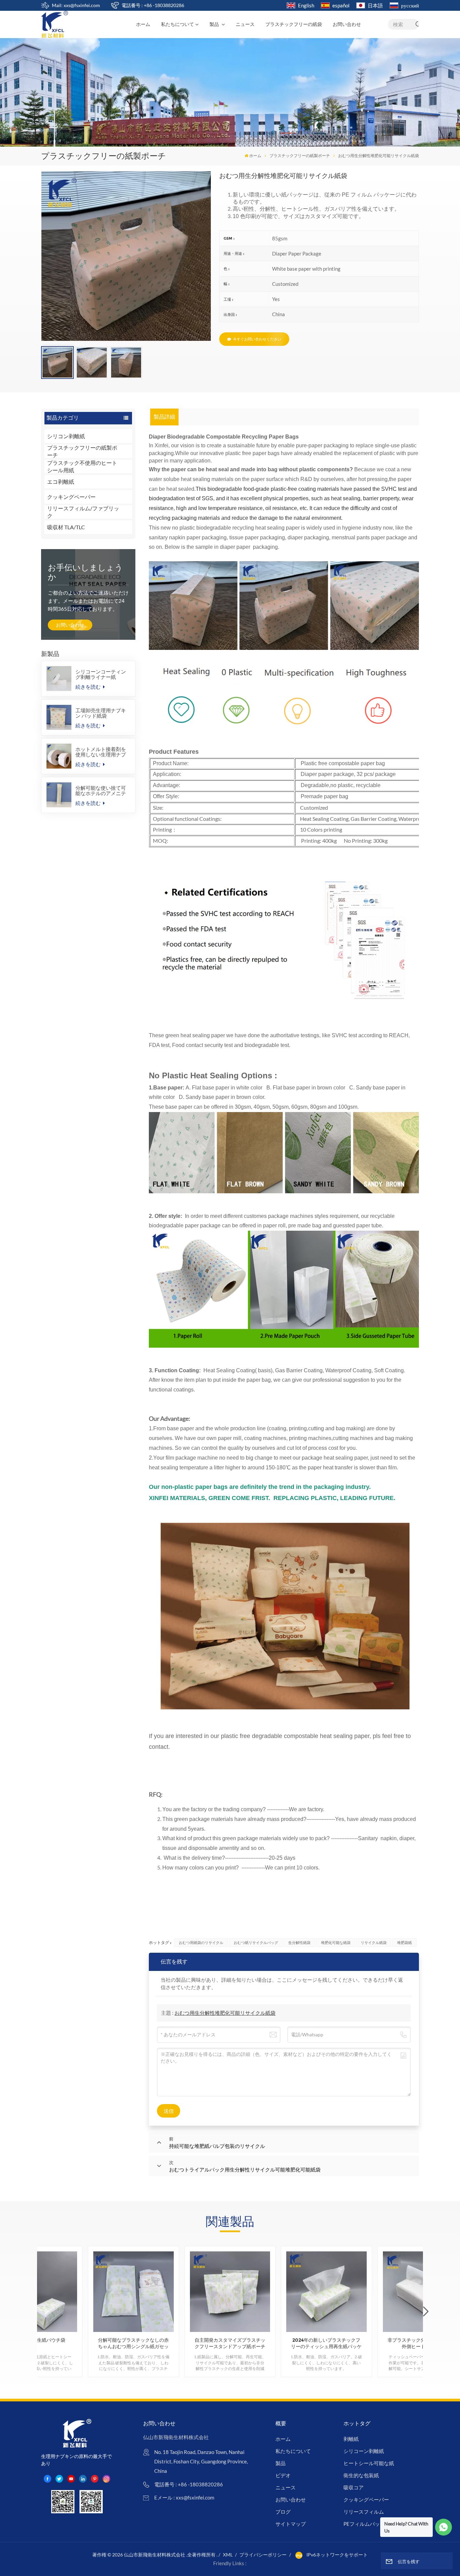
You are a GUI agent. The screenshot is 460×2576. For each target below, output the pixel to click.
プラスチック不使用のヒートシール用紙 (82, 467)
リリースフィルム (364, 2512)
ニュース (245, 24)
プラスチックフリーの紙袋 (294, 24)
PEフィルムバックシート (372, 2524)
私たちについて (177, 24)
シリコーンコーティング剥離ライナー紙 (101, 674)
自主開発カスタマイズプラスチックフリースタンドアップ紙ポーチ (230, 2343)
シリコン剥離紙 (66, 436)
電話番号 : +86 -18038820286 (153, 5)
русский (410, 5)
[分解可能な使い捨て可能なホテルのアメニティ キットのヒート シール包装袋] (59, 795)
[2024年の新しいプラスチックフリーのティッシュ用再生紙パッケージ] (326, 2292)
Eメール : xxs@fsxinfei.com (184, 2497)
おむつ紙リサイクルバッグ (256, 1942)
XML (228, 2555)
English (306, 5)
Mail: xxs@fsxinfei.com (76, 5)
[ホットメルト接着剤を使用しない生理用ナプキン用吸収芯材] (59, 756)
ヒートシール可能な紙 (369, 2463)
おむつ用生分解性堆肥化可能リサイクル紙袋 (225, 2013)
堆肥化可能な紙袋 (336, 1942)
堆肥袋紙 (404, 1942)
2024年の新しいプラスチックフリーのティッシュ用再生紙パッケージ (326, 2343)
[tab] (165, 417)
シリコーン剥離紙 (364, 2451)
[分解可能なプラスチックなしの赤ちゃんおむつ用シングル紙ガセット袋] (134, 2292)
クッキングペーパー (71, 497)
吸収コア (354, 2487)
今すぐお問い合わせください (257, 339)
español (341, 5)
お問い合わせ (347, 24)
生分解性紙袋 (299, 1942)
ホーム (143, 24)
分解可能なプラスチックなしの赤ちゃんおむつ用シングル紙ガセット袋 (133, 2343)
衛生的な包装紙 (361, 2475)
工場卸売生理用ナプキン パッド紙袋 (101, 713)
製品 (215, 24)
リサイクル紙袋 (374, 1942)
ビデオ (283, 2475)
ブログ (283, 2512)
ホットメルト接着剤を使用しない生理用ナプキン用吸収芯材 (101, 752)
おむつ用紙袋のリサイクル (201, 1942)
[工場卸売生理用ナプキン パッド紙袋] (59, 717)
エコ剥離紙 (61, 482)
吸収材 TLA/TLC (66, 527)
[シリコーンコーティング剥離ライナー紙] (59, 679)
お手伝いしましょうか (85, 572)
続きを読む (89, 687)
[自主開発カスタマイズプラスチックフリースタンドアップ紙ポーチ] (230, 2292)
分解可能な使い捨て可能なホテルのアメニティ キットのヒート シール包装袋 (102, 790)
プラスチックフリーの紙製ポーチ (300, 156)
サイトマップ (291, 2524)
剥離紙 (351, 2439)
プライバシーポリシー (263, 2555)
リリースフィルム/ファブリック (83, 512)
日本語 (375, 5)
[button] (426, 2312)
